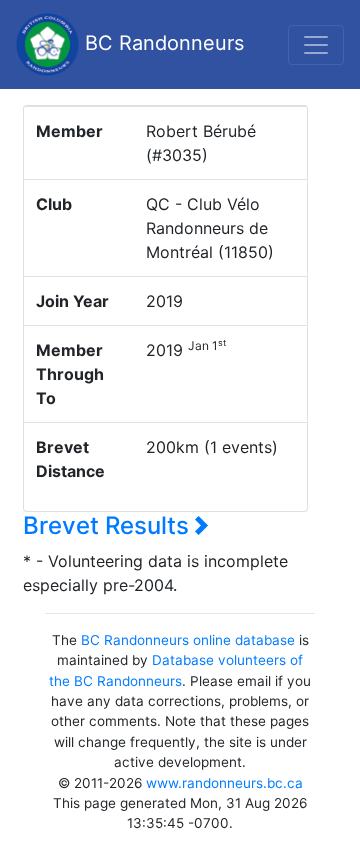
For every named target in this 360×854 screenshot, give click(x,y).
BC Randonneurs (161, 43)
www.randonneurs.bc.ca (224, 783)
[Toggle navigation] (316, 45)
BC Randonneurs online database (188, 640)
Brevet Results (109, 525)
